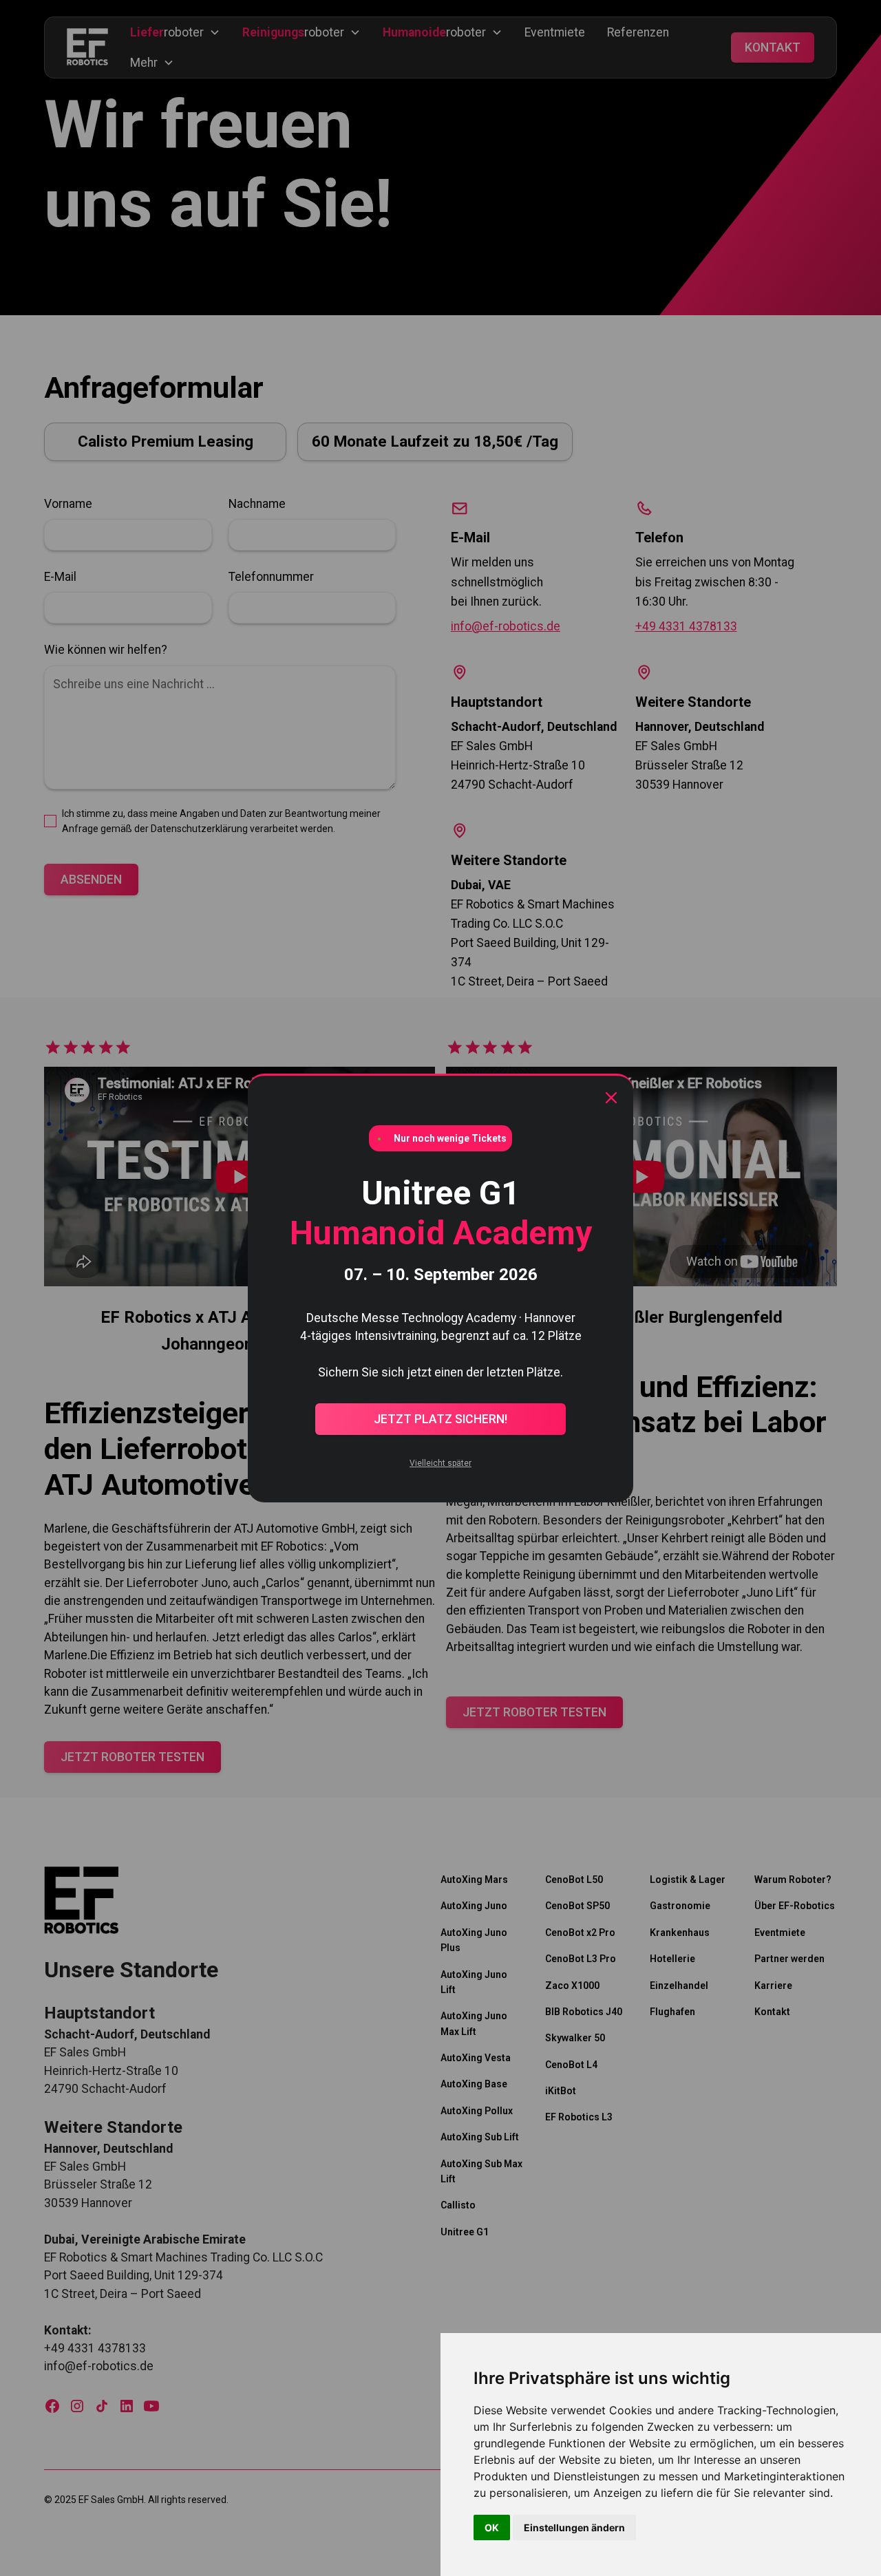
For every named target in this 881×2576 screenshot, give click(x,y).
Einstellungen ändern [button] (574, 2527)
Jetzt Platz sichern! (440, 1419)
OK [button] (492, 2527)
